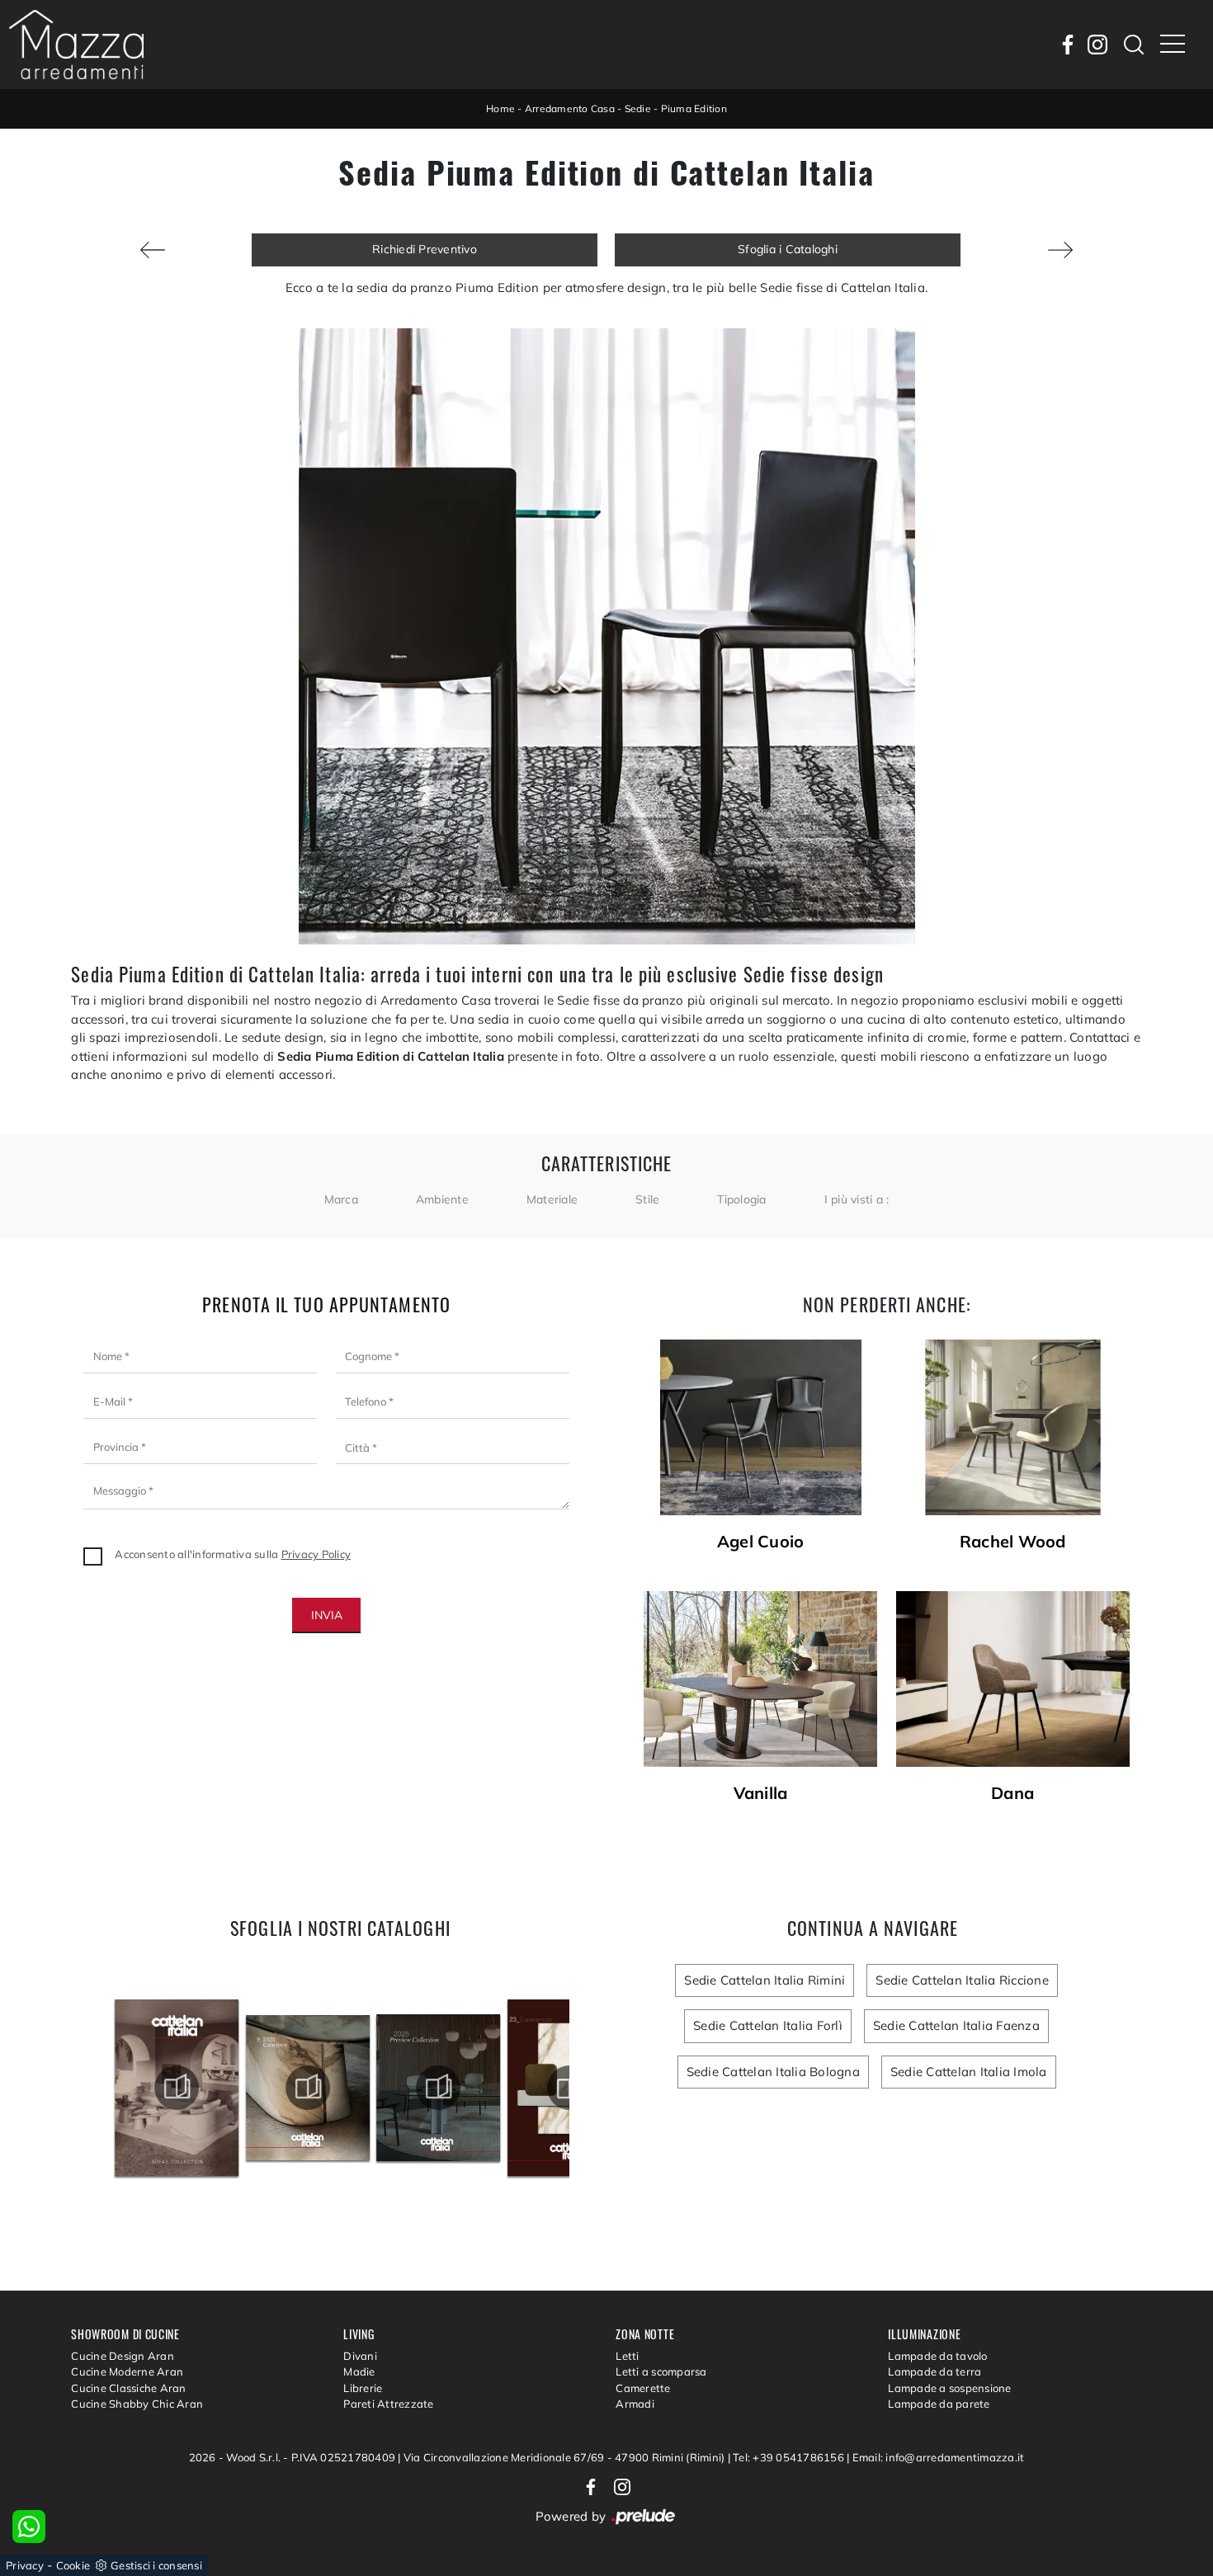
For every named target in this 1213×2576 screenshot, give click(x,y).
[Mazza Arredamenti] (76, 45)
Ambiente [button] (442, 1199)
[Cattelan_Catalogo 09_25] (177, 2088)
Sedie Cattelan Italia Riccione (962, 1980)
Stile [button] (647, 1199)
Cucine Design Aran (123, 2356)
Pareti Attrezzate (388, 2404)
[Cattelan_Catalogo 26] (308, 2088)
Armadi (635, 2404)
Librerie (363, 2388)
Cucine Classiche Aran (128, 2388)
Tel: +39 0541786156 (790, 2457)
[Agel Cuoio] (760, 1427)
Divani (360, 2356)
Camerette (643, 2388)
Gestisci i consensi (156, 2565)
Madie (359, 2371)
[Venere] (153, 250)
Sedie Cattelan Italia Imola (969, 2072)
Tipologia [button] (741, 1199)
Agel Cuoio (761, 1542)
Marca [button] (341, 1199)
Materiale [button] (552, 1199)
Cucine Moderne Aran (127, 2371)
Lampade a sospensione (949, 2388)
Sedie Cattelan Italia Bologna (773, 2072)
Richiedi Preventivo (425, 249)
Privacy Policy (316, 1554)
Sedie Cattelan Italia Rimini (765, 1980)
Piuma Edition (694, 108)
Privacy (25, 2565)
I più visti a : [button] (857, 1199)
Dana (1012, 1793)
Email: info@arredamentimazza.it (939, 2457)
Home (500, 108)
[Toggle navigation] (1173, 45)
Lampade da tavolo (937, 2356)
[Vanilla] (760, 1679)
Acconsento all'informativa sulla (233, 1554)
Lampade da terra (935, 2371)
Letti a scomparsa (661, 2371)
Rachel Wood (1013, 1542)
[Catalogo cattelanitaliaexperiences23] (439, 2088)
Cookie (73, 2565)
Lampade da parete (939, 2404)
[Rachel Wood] (1013, 1427)
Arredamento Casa (570, 108)
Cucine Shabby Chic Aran (137, 2404)
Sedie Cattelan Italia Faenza (956, 2025)
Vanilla (761, 1793)
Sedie (638, 108)
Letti (627, 2356)
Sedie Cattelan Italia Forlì (768, 2025)
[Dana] (1060, 250)
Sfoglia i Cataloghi (788, 249)
